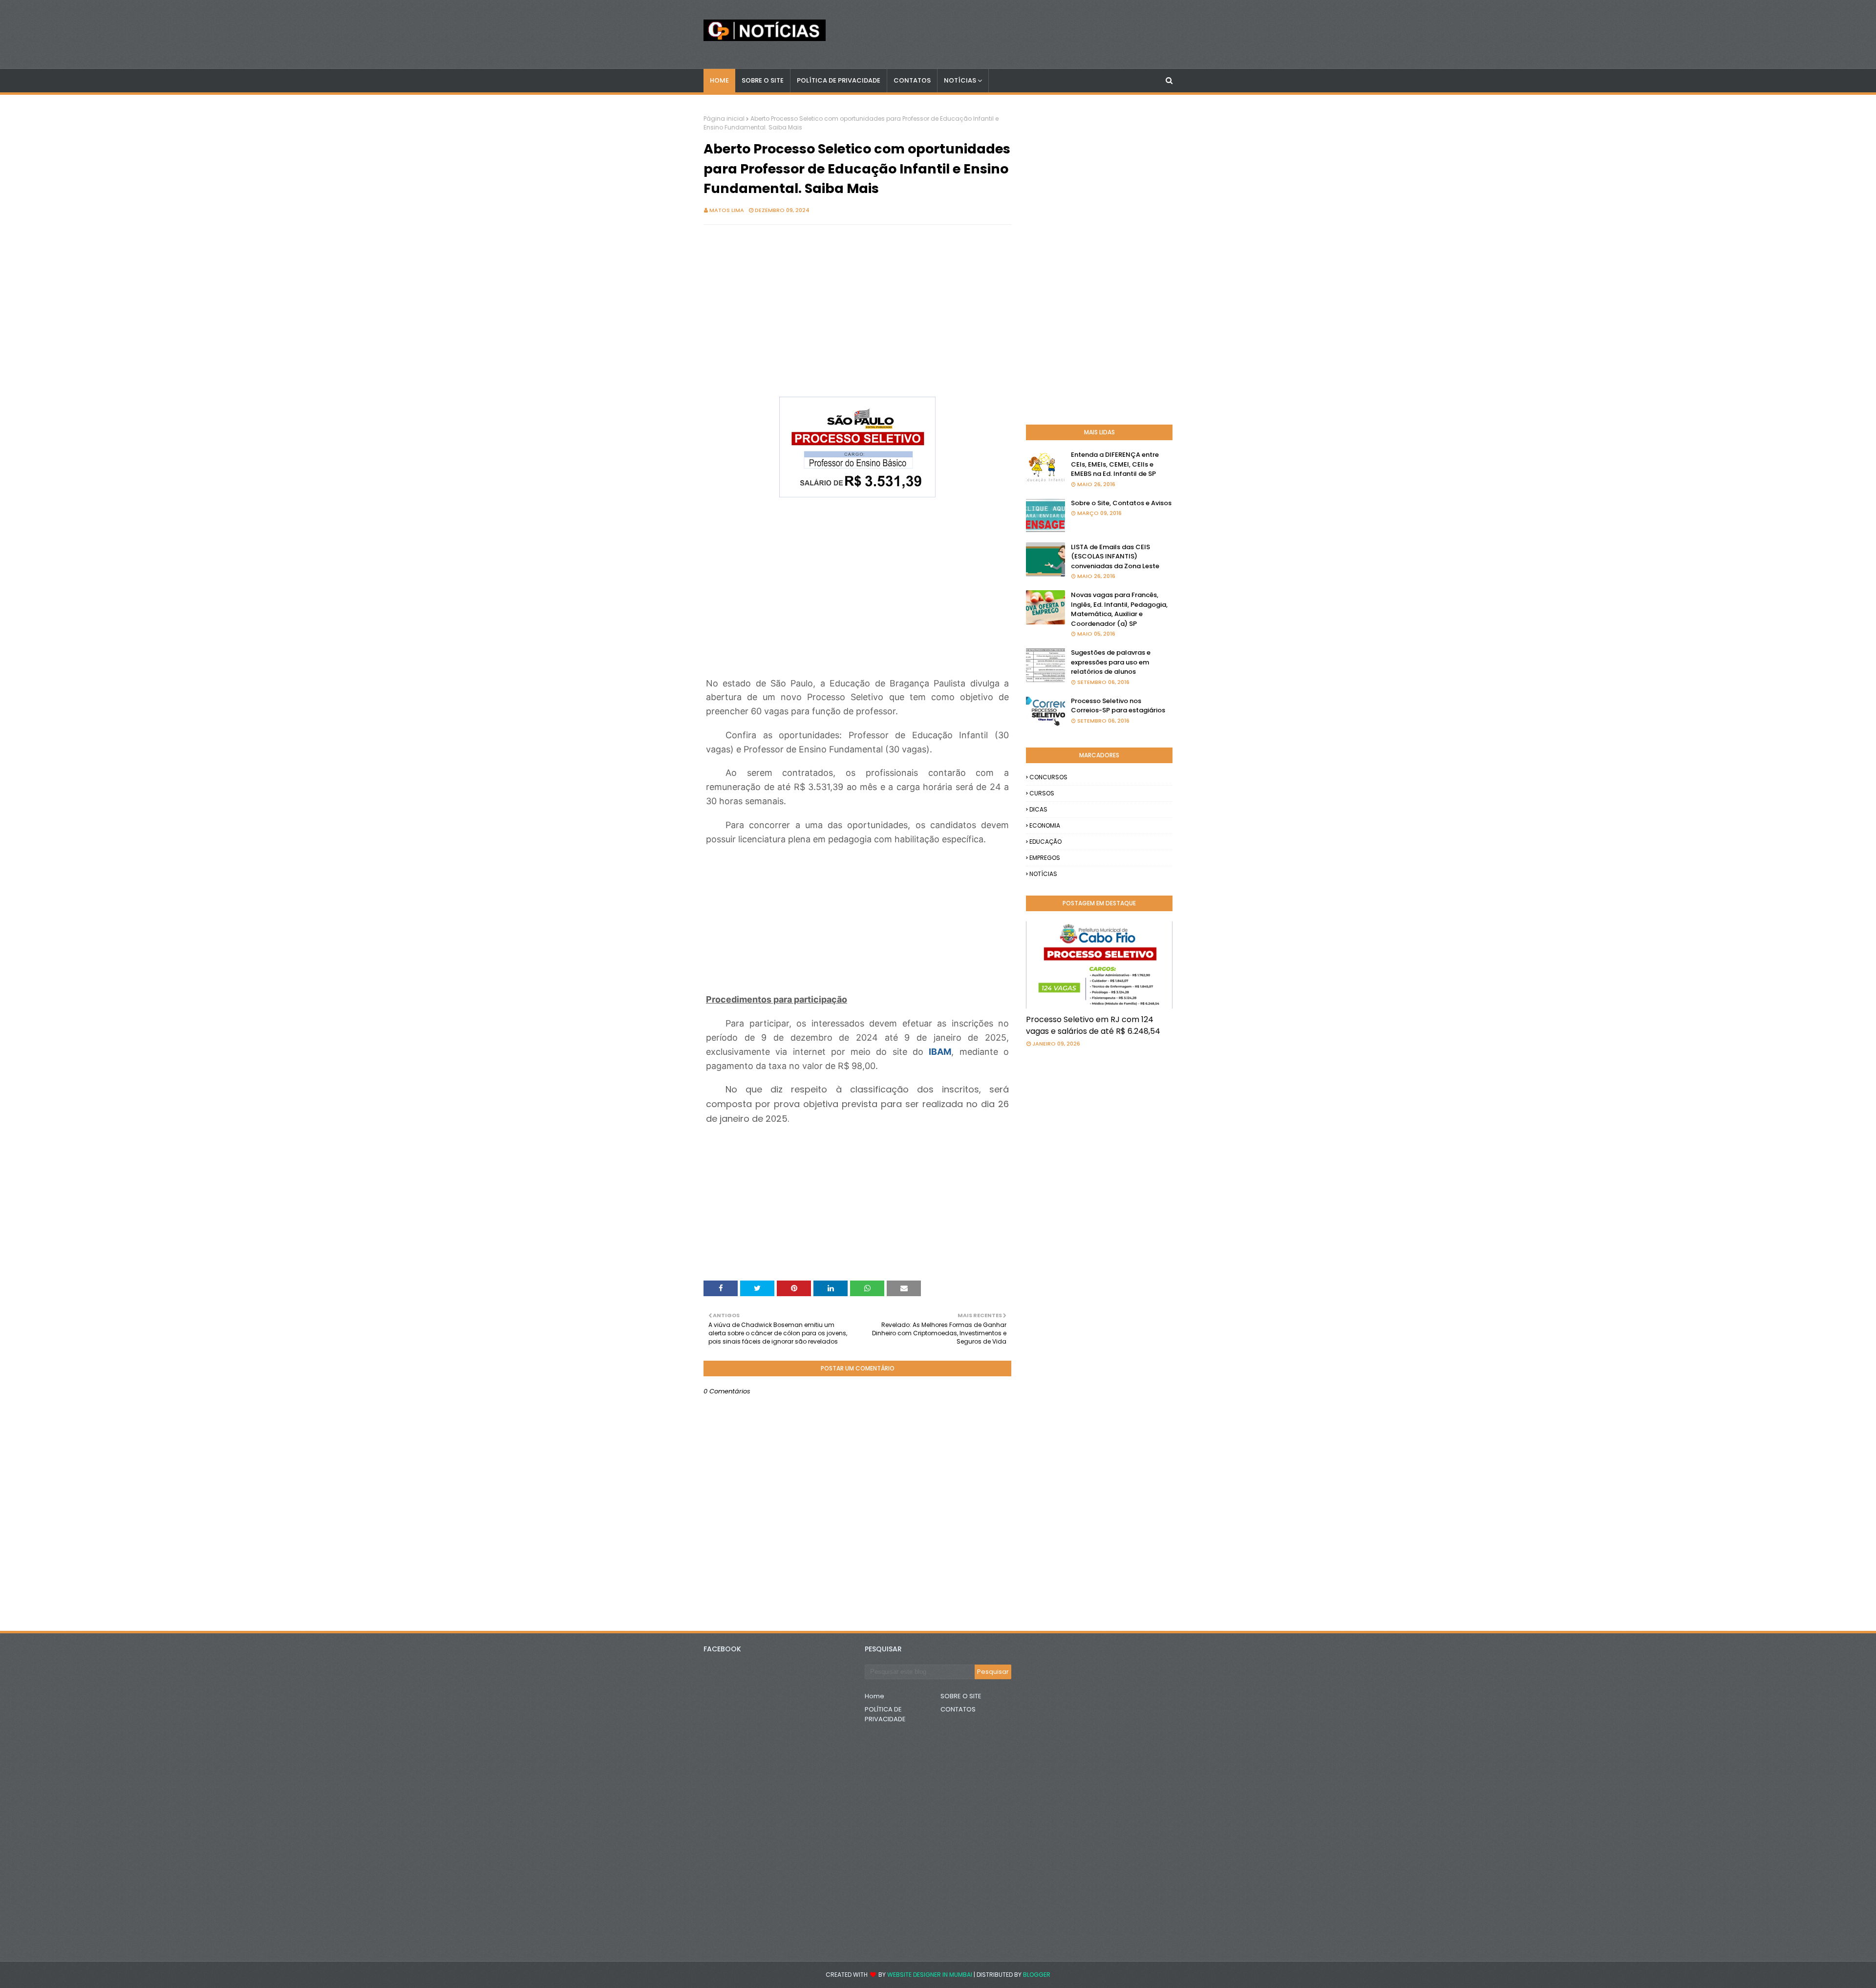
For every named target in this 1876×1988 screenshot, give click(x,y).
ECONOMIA (1045, 825)
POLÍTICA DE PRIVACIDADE (885, 1714)
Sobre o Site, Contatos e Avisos (1121, 503)
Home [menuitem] (719, 80)
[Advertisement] (857, 303)
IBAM (940, 1052)
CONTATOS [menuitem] (912, 80)
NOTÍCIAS (1043, 874)
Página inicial (724, 118)
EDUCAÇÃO (1045, 842)
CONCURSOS (1048, 777)
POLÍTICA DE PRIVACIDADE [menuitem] (839, 80)
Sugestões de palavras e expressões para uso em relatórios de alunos (1111, 662)
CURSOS (1042, 793)
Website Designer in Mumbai (930, 1975)
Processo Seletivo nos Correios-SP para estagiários (1118, 706)
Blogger (1037, 1975)
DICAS (1038, 809)
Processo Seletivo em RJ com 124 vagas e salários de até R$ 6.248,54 (1093, 1025)
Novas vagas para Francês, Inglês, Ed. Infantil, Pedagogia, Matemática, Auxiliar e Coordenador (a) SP (1119, 609)
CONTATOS (958, 1709)
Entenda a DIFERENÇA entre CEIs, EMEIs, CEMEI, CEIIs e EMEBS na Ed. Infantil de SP (1115, 464)
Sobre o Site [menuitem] (763, 80)
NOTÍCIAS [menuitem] (960, 80)
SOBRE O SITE (961, 1696)
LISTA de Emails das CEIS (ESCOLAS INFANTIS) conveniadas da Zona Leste (1115, 556)
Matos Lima (727, 210)
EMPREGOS (1045, 858)
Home (874, 1696)
